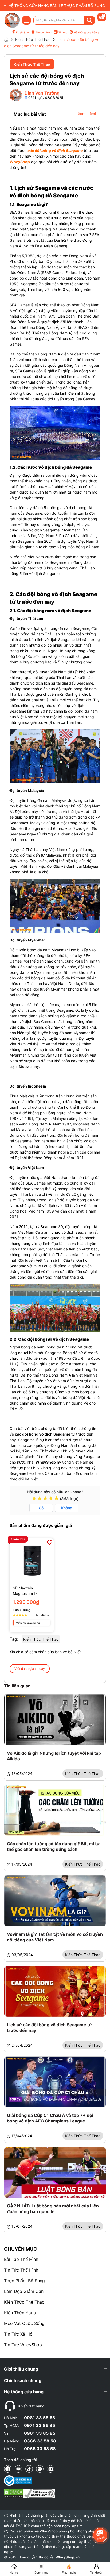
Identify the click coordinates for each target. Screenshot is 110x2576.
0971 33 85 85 (40, 2425)
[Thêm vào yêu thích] (50, 1542)
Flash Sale (22, 32)
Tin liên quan (17, 1686)
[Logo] (12, 20)
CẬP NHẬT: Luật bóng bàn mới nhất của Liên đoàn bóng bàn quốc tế (53, 2209)
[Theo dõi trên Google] (50, 2469)
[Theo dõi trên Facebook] (8, 2469)
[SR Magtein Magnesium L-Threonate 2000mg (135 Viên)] (32, 1560)
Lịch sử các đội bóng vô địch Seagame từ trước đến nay (49, 2028)
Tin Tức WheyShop (23, 2345)
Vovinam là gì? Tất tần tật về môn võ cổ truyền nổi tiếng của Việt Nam (55, 1937)
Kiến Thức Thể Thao (24, 2302)
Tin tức (63, 32)
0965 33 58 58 (40, 2449)
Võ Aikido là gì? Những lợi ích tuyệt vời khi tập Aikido (54, 1756)
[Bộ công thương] (30, 2481)
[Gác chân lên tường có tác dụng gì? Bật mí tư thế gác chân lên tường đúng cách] (55, 1810)
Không (67, 1508)
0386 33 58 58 (40, 2441)
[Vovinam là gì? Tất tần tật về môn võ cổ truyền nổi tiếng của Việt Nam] (55, 1901)
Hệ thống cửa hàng (86, 32)
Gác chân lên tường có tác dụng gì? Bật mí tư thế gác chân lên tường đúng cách (53, 1846)
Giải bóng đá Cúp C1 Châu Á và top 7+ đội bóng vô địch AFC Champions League (50, 2118)
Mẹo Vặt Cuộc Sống (24, 2323)
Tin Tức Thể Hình (21, 2270)
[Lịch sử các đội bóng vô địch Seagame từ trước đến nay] (55, 1991)
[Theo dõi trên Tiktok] (29, 2469)
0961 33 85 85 (40, 2433)
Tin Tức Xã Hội (19, 2334)
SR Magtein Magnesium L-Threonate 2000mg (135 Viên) (30, 1591)
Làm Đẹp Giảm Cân (24, 2291)
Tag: (14, 1639)
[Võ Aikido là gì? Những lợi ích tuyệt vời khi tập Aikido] (55, 1720)
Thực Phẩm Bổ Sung (24, 2281)
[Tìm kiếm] (89, 20)
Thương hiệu (44, 32)
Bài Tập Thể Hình (21, 2259)
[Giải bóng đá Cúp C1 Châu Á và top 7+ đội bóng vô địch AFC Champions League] (55, 2082)
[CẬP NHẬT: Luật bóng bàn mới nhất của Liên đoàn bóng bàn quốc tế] (55, 2172)
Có (41, 1508)
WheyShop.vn (68, 2557)
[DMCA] (30, 2493)
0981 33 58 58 (40, 2418)
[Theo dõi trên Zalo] (40, 2469)
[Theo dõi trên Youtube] (18, 2469)
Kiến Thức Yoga (20, 2313)
